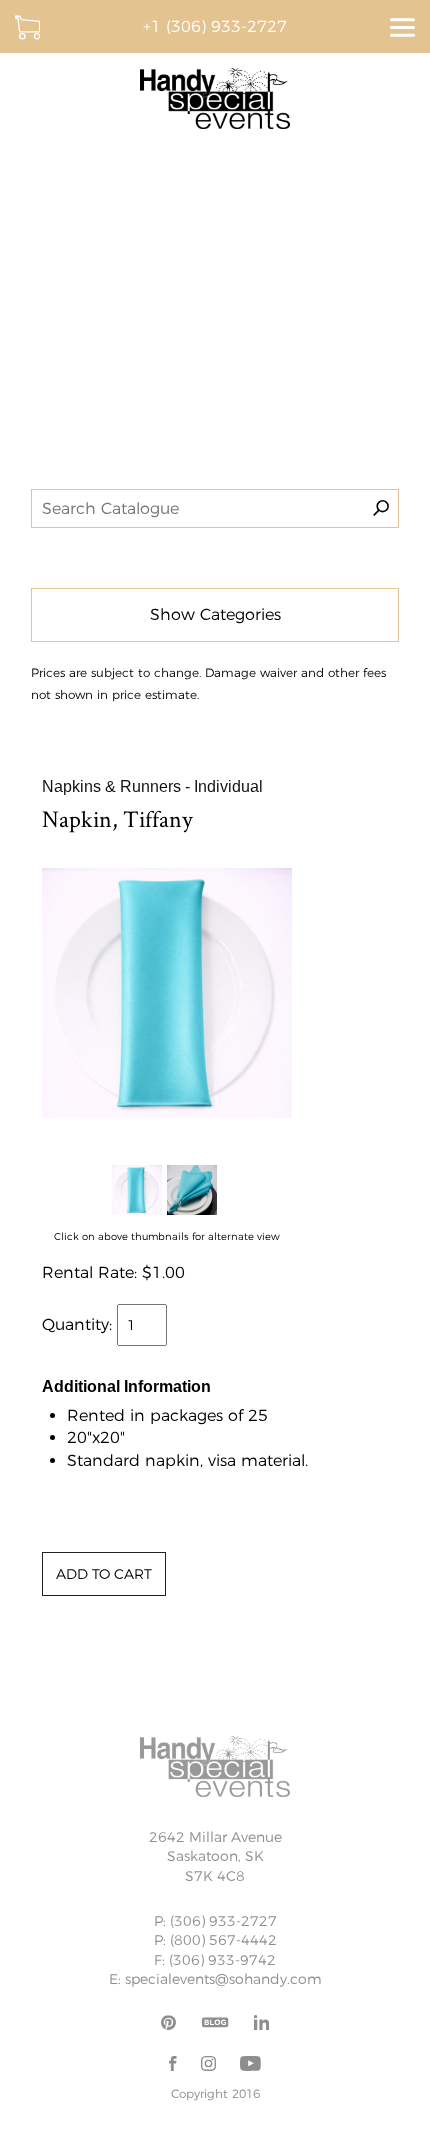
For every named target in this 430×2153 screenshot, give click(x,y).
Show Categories (215, 614)
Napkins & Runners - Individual (152, 786)
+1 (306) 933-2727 (215, 26)
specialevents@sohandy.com (223, 1979)
